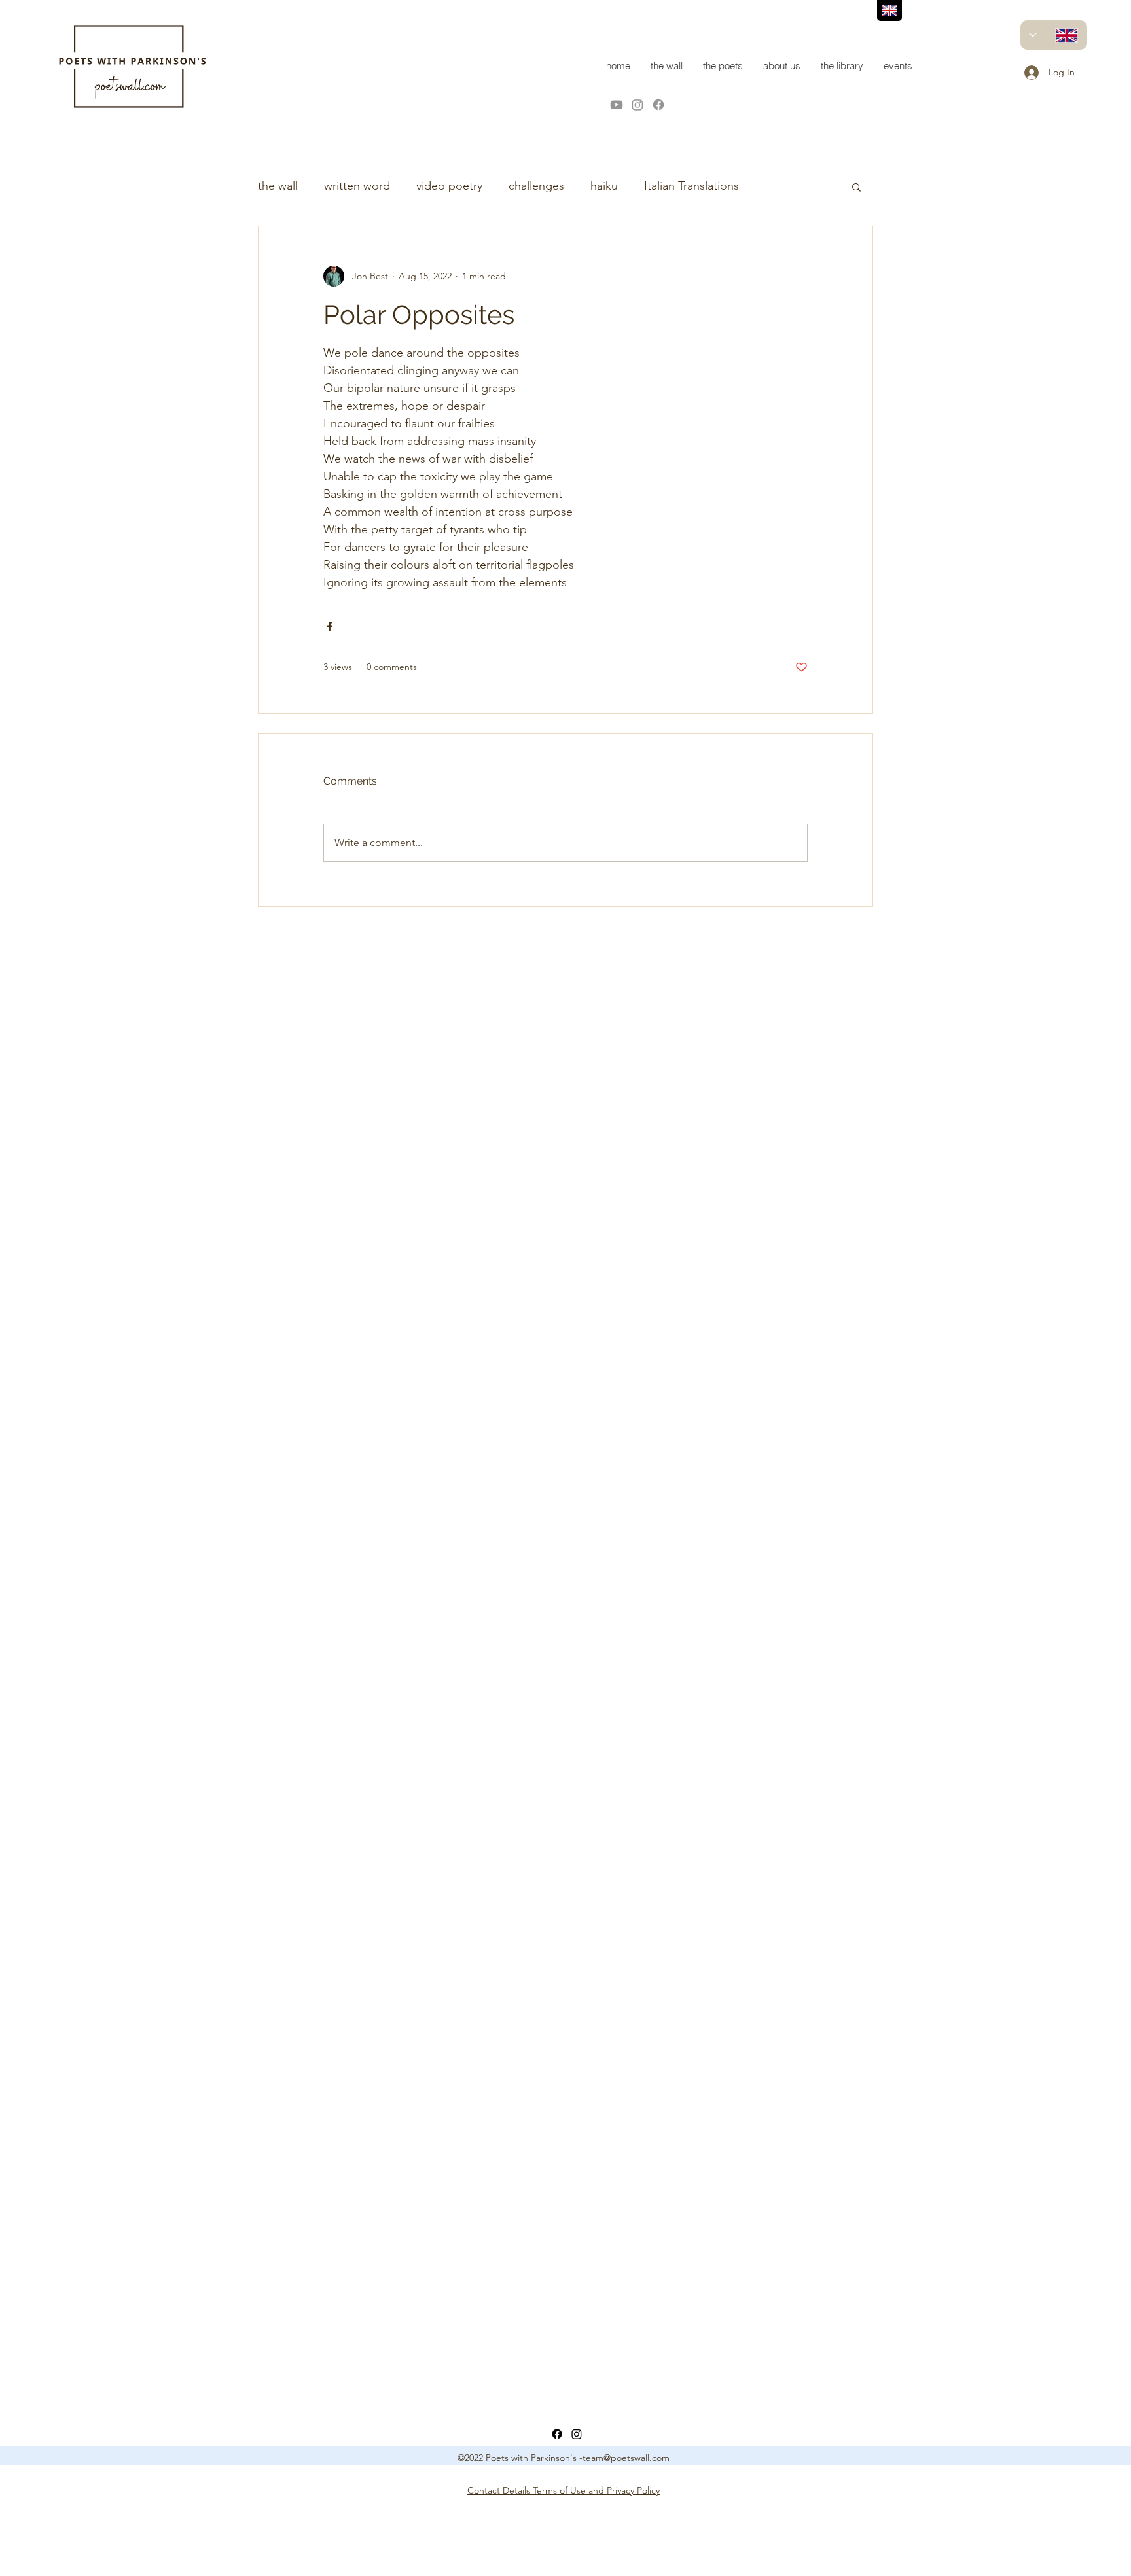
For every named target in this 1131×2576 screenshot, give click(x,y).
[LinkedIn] (577, 2434)
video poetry (449, 186)
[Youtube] (617, 105)
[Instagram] (637, 105)
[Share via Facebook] (330, 626)
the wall (278, 186)
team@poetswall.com (626, 2458)
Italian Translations (691, 186)
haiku (604, 186)
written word (357, 186)
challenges (536, 186)
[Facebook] (658, 105)
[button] (856, 186)
